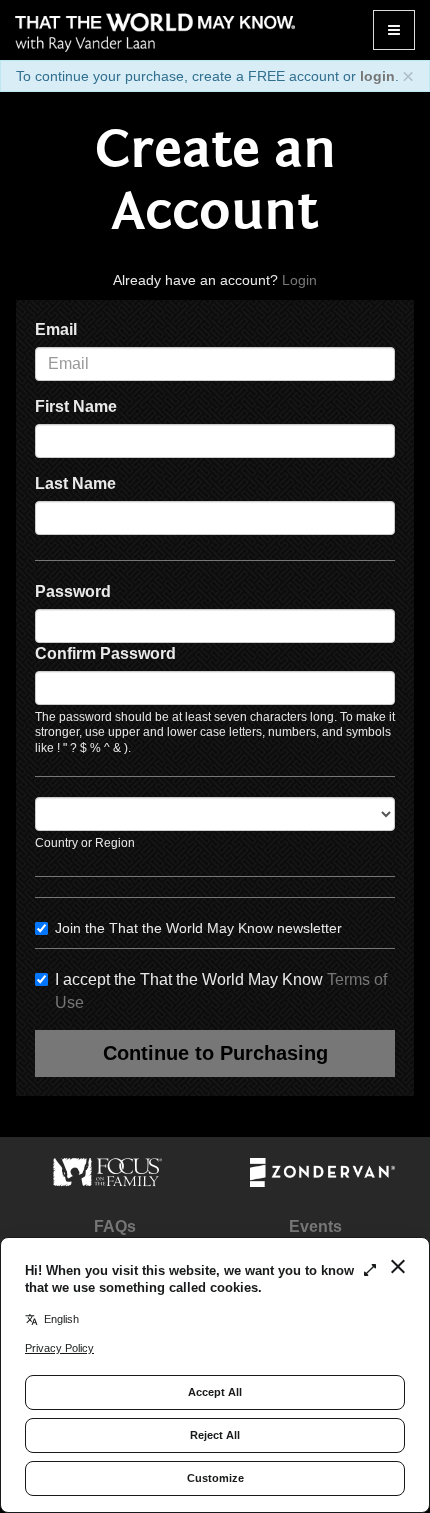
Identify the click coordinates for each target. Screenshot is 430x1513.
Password (73, 591)
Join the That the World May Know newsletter (198, 928)
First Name (76, 406)
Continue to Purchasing (215, 1053)
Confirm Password (105, 653)
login (377, 76)
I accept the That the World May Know (221, 991)
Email (56, 329)
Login (299, 280)
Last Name (75, 483)
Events (315, 1226)
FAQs (115, 1226)
